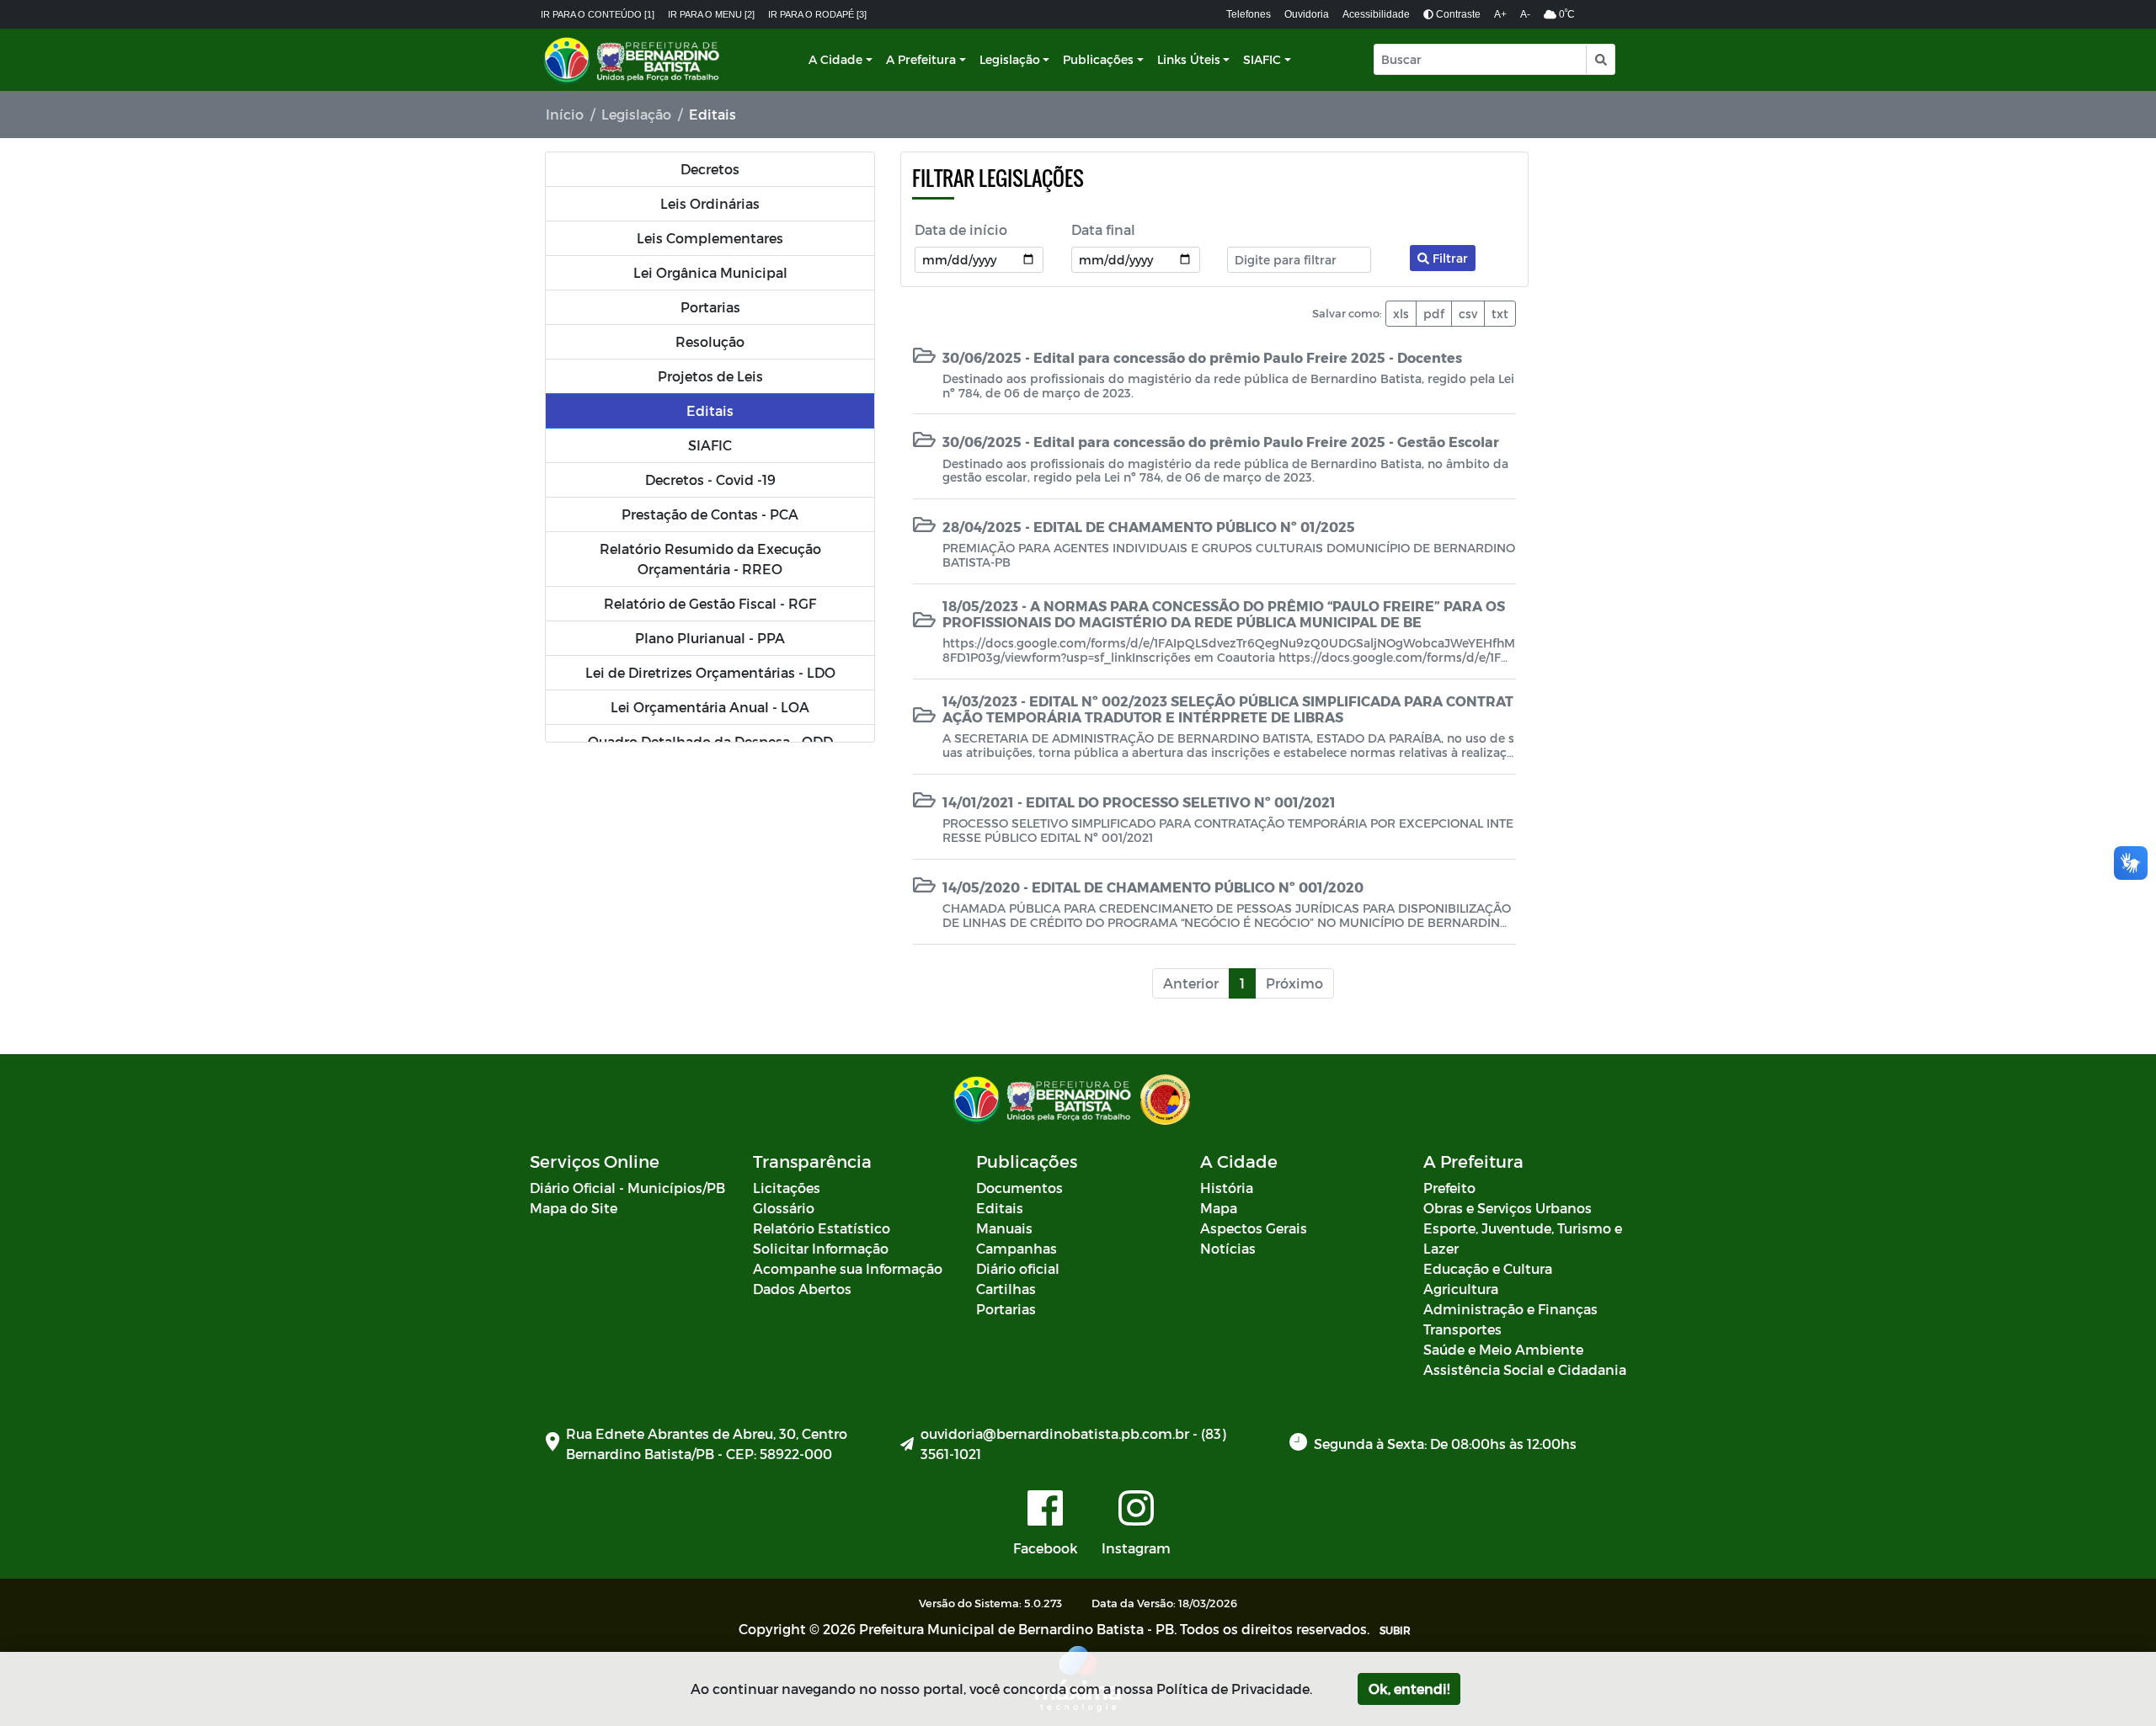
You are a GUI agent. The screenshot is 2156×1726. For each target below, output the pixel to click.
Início (565, 114)
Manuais (1004, 1228)
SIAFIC (1262, 59)
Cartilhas (1006, 1289)
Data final (1103, 229)
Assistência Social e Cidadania (1525, 1369)
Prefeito (1449, 1188)
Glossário (784, 1208)
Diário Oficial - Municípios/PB (627, 1188)
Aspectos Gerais (1254, 1228)
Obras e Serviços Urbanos (1508, 1208)
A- (1525, 14)
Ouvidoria (1307, 14)
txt (1500, 314)
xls (1401, 314)
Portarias (1006, 1309)
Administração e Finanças (1510, 1309)
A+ (1500, 14)
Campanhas (1017, 1248)
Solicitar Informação (821, 1248)
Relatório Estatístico (822, 1228)
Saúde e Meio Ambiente (1503, 1349)
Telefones (1249, 14)
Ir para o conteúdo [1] (598, 14)
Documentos (1019, 1188)
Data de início (961, 229)
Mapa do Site (574, 1208)
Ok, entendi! (1409, 1689)
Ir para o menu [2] (711, 14)
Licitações (787, 1188)
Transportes (1462, 1329)
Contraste (1457, 14)
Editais (1000, 1208)
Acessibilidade (1376, 14)
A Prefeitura (921, 59)
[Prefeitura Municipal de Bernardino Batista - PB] (633, 60)
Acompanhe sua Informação (848, 1268)
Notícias (1228, 1248)
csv (1468, 314)
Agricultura (1461, 1289)
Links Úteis (1189, 59)
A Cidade (835, 59)
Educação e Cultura (1488, 1268)
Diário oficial (1018, 1268)
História (1227, 1188)
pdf (1434, 314)
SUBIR (1395, 1630)
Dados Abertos (802, 1289)
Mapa (1219, 1208)
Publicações (1098, 59)
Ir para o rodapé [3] (817, 14)
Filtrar (1449, 258)
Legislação (1010, 59)
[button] (1600, 59)
